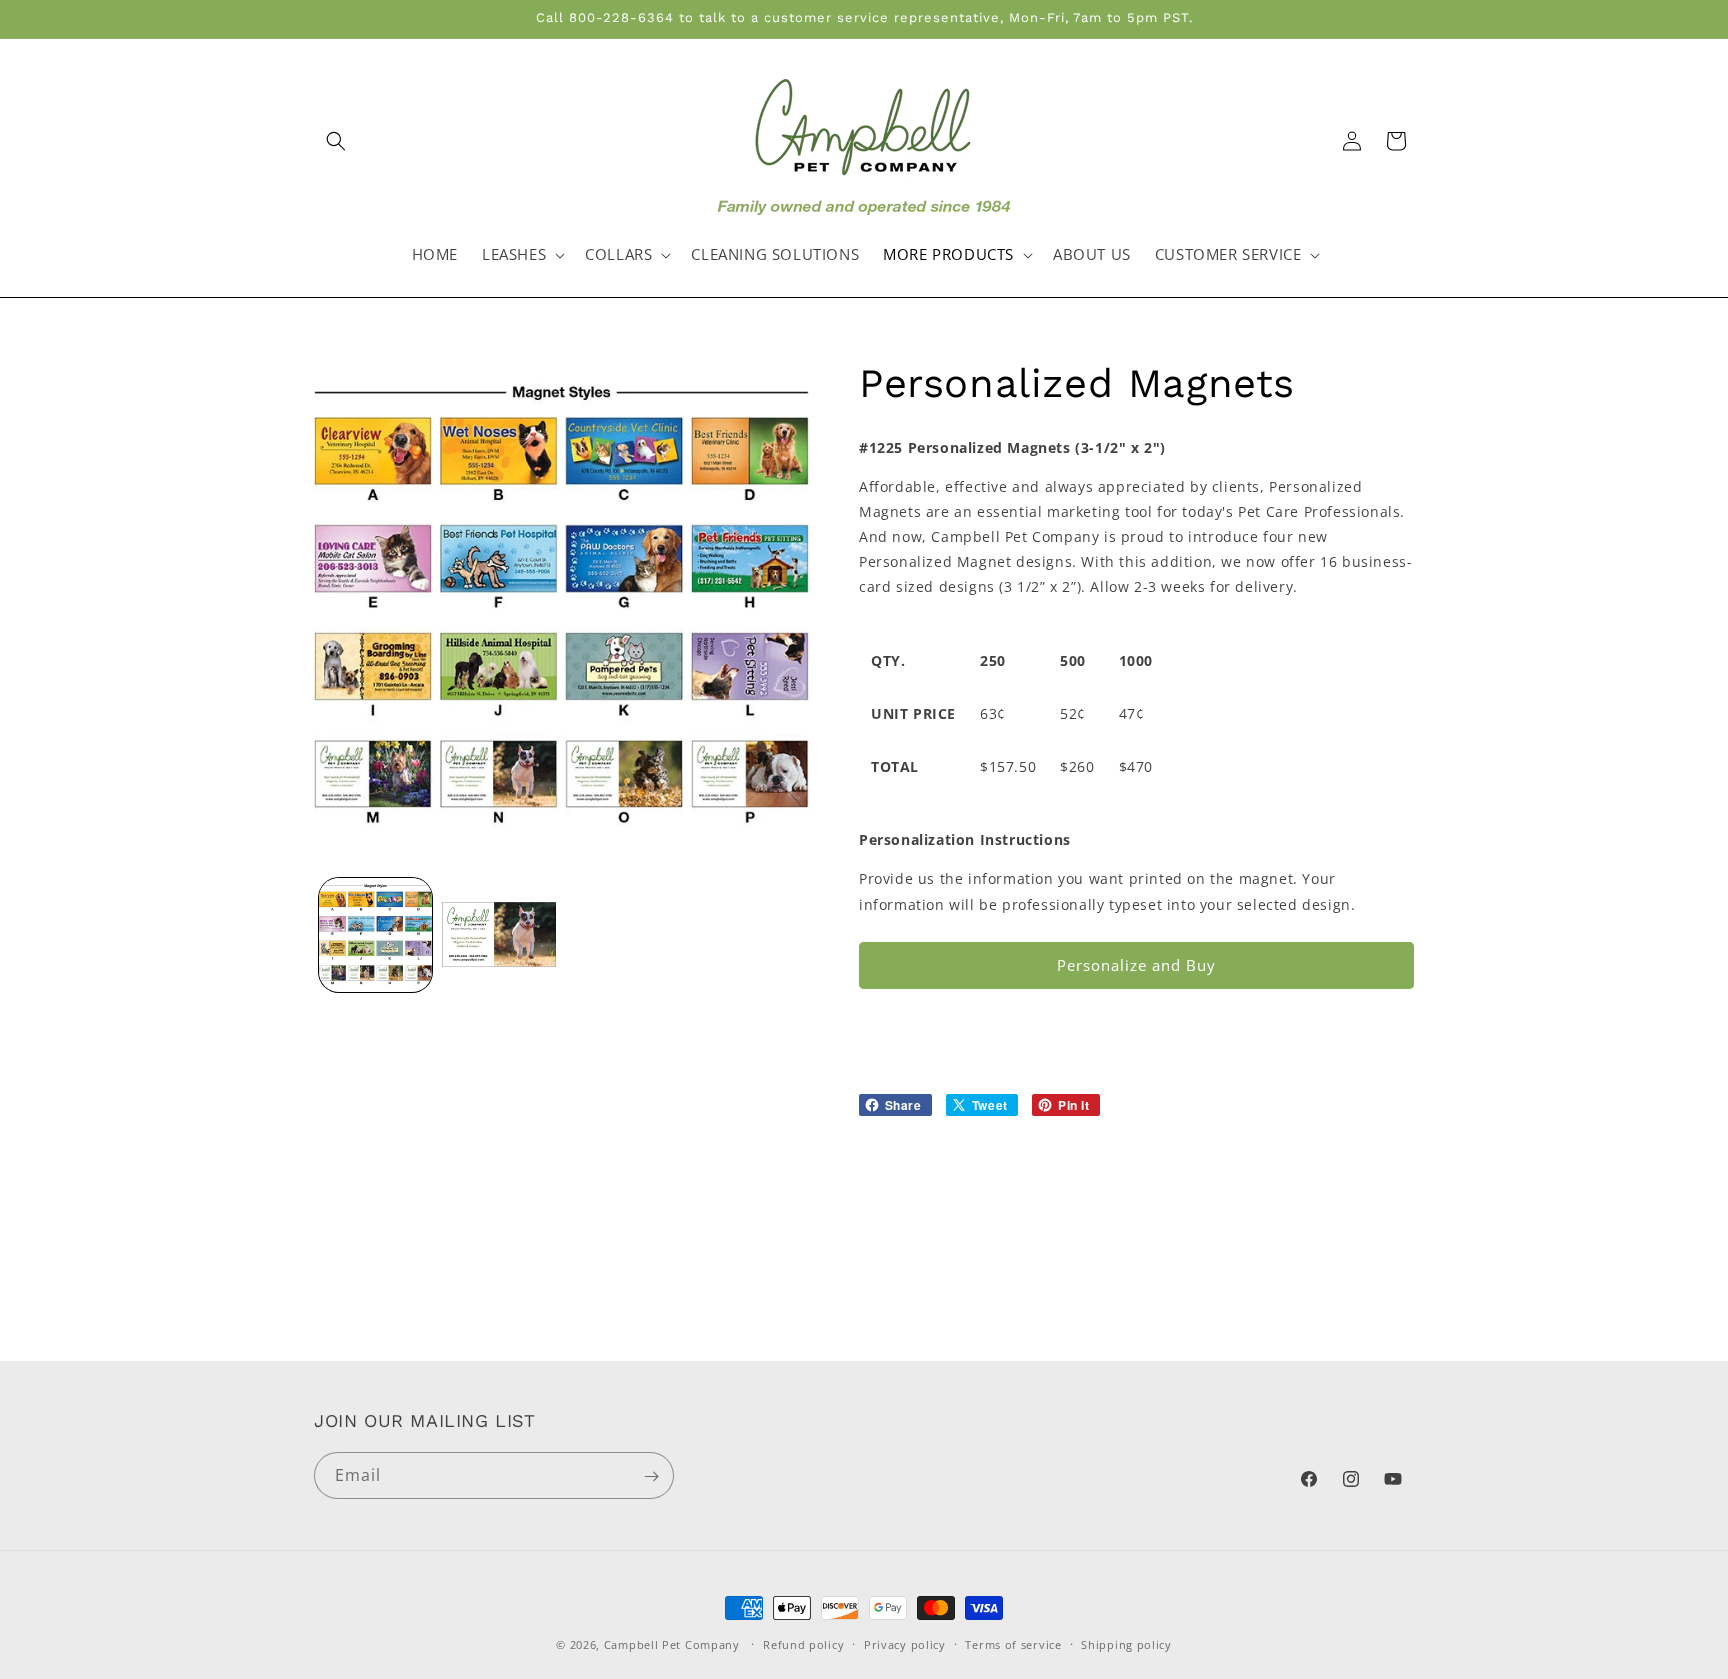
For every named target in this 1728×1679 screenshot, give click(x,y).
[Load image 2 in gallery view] (498, 934)
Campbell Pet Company (672, 1644)
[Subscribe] (651, 1476)
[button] (336, 141)
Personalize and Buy (1136, 965)
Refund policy (803, 1643)
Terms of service (1013, 1643)
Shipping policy (1126, 1643)
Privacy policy (905, 1643)
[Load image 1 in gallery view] (375, 934)
